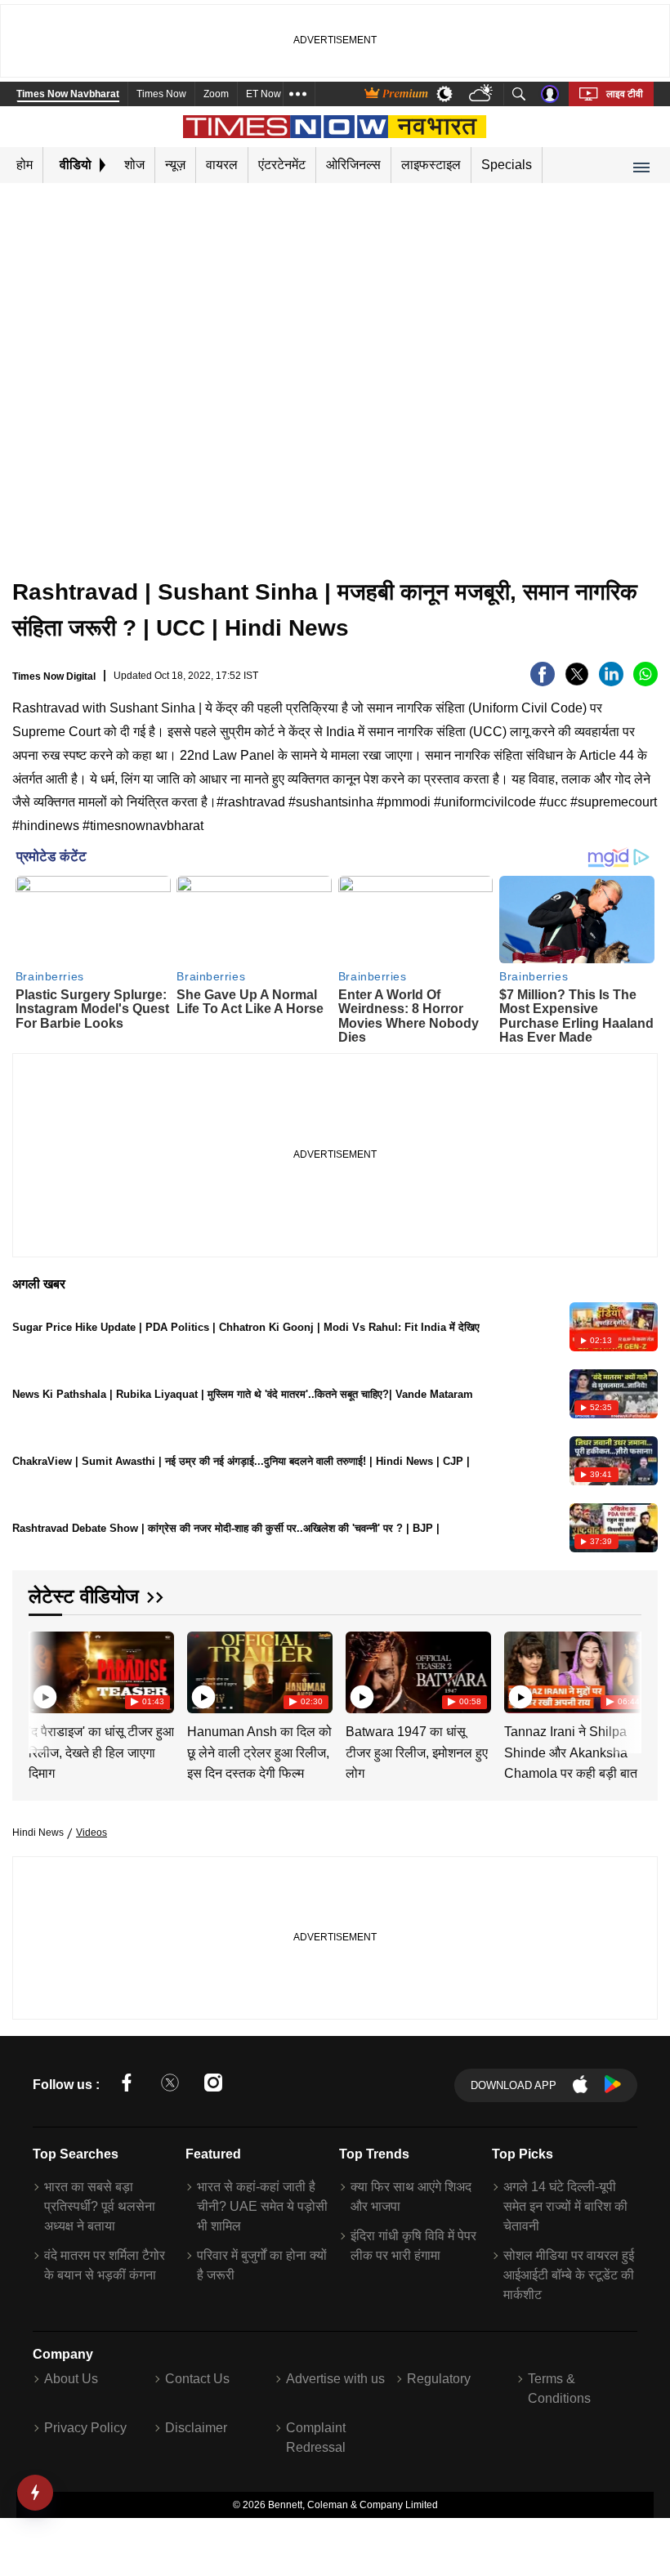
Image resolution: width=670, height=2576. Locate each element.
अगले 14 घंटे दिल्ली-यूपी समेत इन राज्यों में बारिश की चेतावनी (565, 2206)
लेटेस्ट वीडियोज (84, 1596)
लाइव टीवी (625, 94)
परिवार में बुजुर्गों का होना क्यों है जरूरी (262, 2265)
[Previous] (42, 1672)
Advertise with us (335, 2379)
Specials (507, 165)
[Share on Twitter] (577, 682)
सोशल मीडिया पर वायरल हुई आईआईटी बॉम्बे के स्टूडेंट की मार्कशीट (569, 2275)
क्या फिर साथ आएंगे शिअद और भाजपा (411, 2197)
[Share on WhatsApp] (645, 682)
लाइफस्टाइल (431, 165)
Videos (92, 1833)
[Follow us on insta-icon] (213, 2085)
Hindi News (38, 1833)
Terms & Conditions (559, 2388)
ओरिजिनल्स (353, 165)
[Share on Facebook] (543, 682)
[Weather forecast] (482, 94)
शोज (134, 165)
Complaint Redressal (316, 2438)
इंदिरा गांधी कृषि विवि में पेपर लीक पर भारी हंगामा (413, 2246)
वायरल (222, 165)
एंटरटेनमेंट (282, 165)
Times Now (161, 94)
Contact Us (197, 2379)
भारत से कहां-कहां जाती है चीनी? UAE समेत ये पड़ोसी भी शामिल (262, 2206)
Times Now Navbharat (68, 94)
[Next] (625, 1672)
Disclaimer (196, 2428)
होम (25, 165)
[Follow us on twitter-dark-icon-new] (170, 2085)
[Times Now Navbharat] (335, 127)
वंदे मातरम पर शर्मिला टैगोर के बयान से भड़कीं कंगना (105, 2265)
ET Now (264, 94)
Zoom (216, 94)
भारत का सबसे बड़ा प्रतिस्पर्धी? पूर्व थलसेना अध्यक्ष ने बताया (100, 2206)
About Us (71, 2379)
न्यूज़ (175, 165)
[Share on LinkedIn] (611, 682)
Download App (514, 2085)
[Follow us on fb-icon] (127, 2085)
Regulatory (439, 2379)
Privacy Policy (85, 2428)
